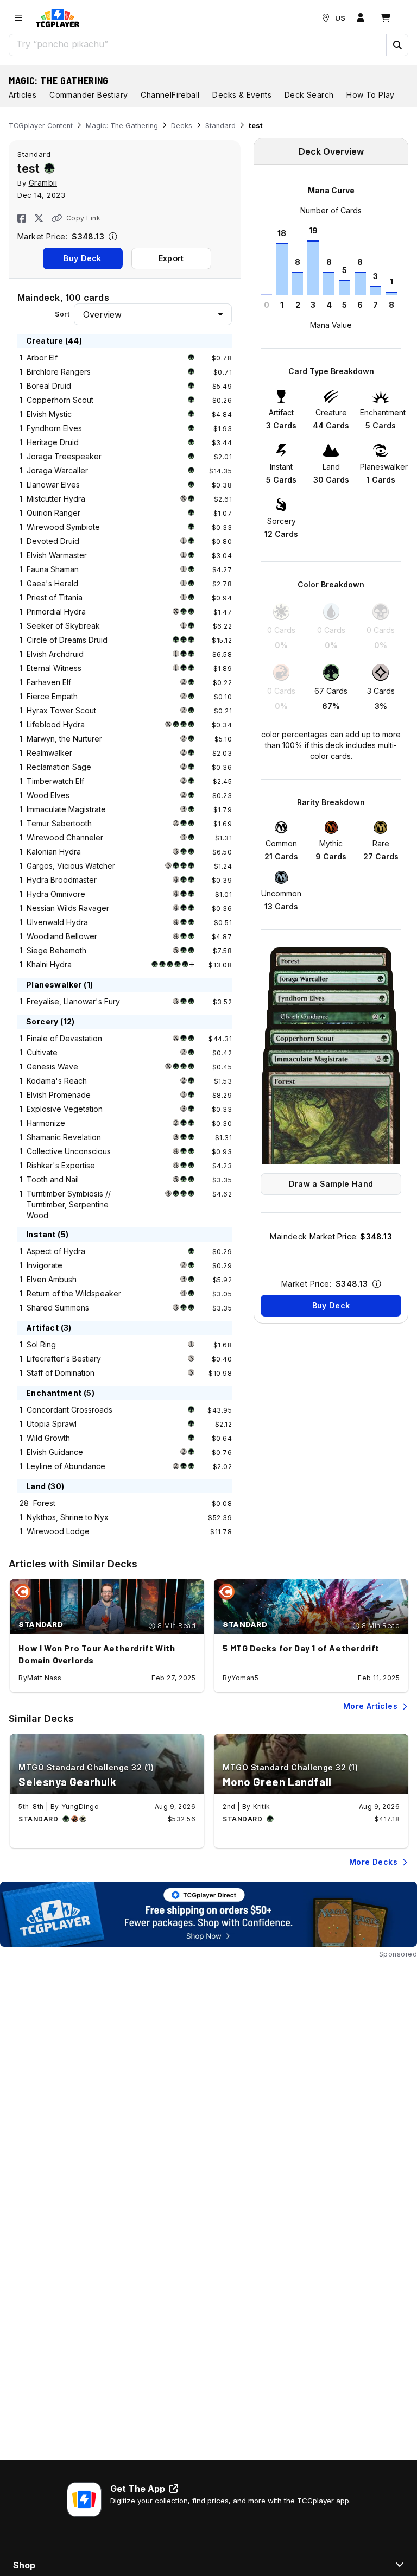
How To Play (370, 95)
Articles (23, 95)
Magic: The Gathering (59, 80)
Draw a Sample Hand (331, 1184)
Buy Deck (82, 258)
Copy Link (83, 218)
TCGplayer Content (41, 126)
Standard (220, 126)
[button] (397, 45)
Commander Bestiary (89, 95)
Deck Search (309, 95)
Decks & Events (242, 95)
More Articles (370, 1706)
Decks (182, 126)
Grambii (43, 183)
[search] (198, 44)
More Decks (373, 1862)
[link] (58, 18)
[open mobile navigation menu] (18, 18)
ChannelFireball (170, 95)
